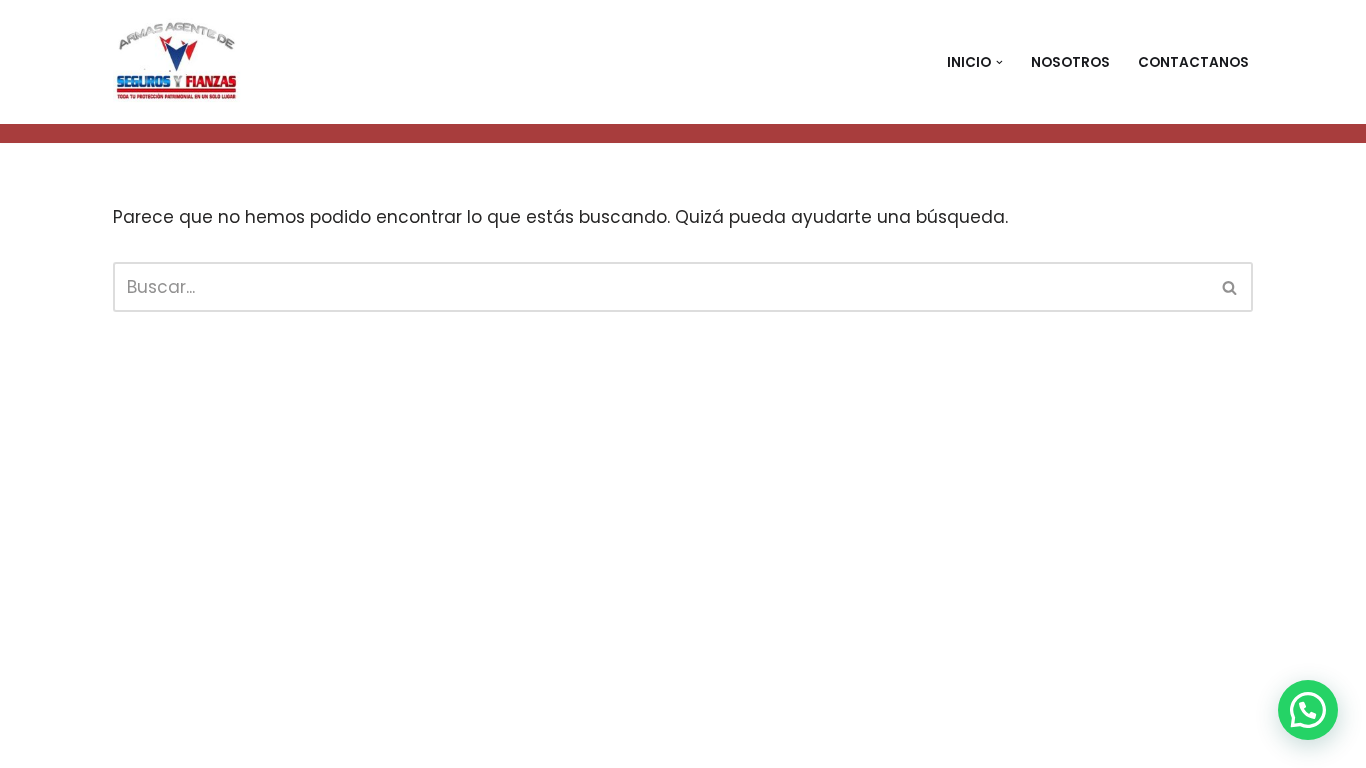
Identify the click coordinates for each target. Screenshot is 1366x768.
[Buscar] (1230, 287)
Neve (135, 741)
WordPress (389, 741)
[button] (999, 62)
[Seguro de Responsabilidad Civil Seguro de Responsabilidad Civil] (179, 62)
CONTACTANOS (1193, 62)
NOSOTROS (1070, 62)
